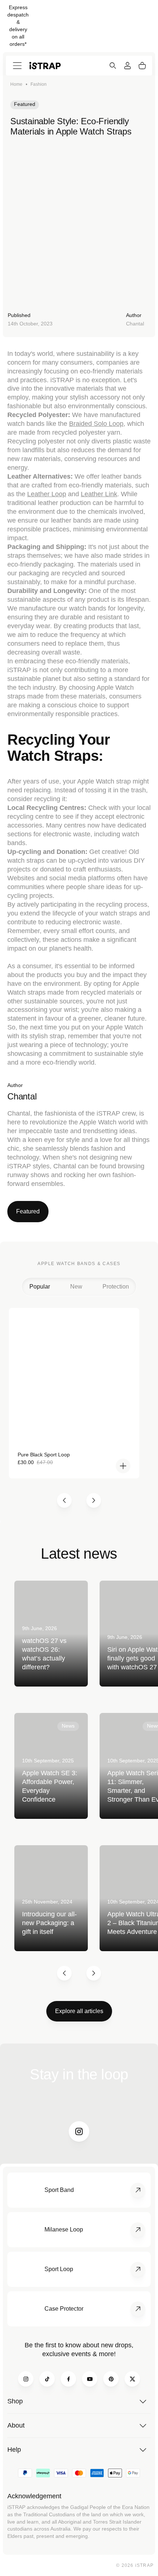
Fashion (39, 84)
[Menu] (17, 66)
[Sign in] (128, 66)
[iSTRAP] (45, 65)
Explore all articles (79, 2011)
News (68, 1726)
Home (16, 84)
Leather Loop (47, 494)
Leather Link (99, 494)
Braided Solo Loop (96, 424)
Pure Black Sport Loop (44, 1455)
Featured (25, 104)
